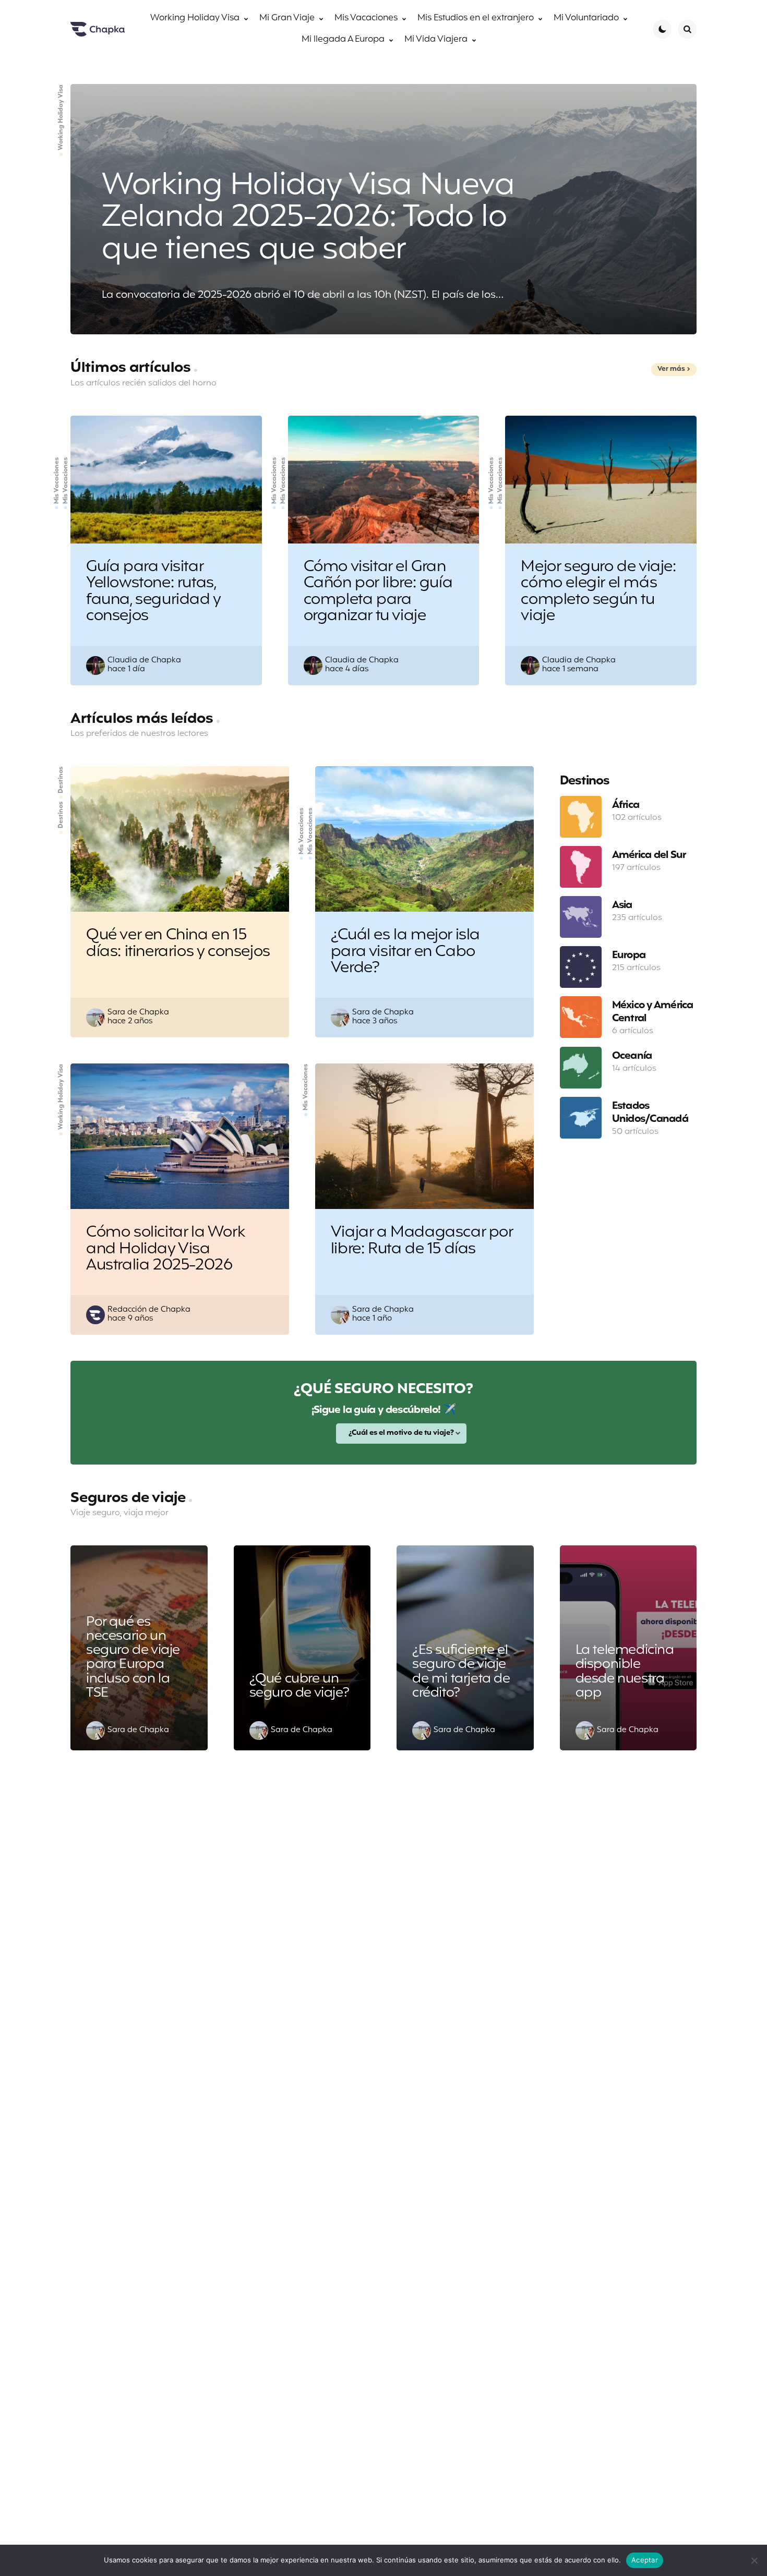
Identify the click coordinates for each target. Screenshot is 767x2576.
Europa (629, 955)
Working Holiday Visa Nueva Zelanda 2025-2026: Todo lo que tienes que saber (308, 218)
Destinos (61, 815)
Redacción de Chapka (149, 1310)
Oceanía (632, 1056)
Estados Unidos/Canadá (650, 1112)
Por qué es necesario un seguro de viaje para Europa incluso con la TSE (133, 1658)
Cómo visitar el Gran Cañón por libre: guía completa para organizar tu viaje (378, 592)
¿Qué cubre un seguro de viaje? (299, 1686)
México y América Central (653, 1012)
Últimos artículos (132, 368)
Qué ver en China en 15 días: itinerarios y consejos (178, 944)
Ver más (671, 369)
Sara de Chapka (138, 1013)
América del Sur (649, 855)
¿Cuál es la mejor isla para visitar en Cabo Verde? (405, 952)
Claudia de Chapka (144, 661)
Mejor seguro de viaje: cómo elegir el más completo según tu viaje (598, 592)
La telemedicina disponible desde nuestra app (625, 1672)
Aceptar (645, 2560)
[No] (754, 2560)
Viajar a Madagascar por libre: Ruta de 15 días (422, 1241)
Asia (622, 905)
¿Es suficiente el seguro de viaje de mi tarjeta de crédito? (461, 1672)
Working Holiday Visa (61, 117)
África (626, 805)
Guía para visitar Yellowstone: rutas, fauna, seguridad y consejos (154, 592)
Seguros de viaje (130, 1498)
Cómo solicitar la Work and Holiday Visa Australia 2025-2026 (165, 1249)
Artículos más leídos (143, 719)
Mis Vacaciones (57, 480)
